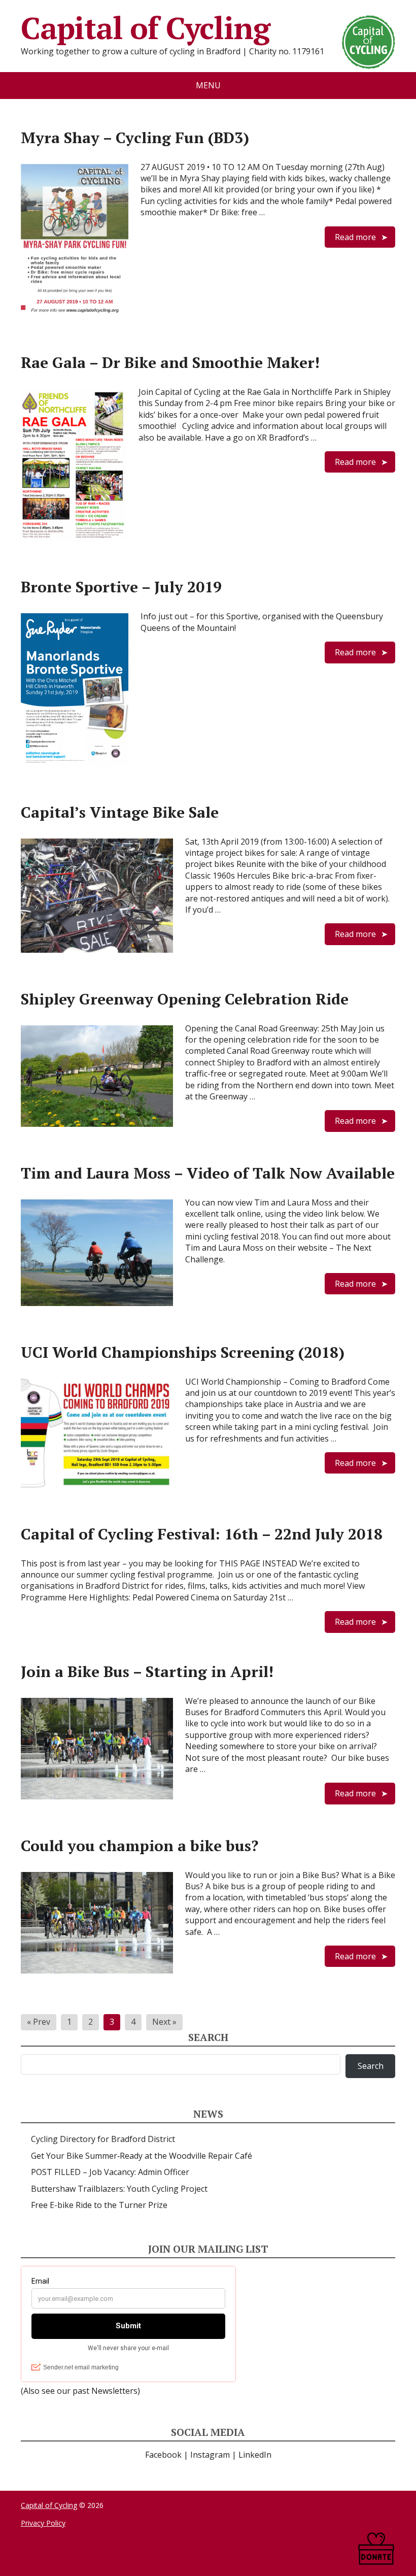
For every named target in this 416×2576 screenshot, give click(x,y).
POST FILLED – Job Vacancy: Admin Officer (110, 2172)
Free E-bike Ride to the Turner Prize (99, 2205)
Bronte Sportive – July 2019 (121, 587)
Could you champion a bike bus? (140, 1846)
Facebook (163, 2455)
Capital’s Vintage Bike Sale (120, 812)
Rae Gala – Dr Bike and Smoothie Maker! (170, 362)
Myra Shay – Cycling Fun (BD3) (135, 138)
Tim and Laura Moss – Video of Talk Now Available (208, 1173)
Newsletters (114, 2391)
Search (371, 2066)
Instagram (210, 2455)
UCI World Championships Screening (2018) (183, 1352)
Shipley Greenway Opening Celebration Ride (185, 999)
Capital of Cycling (145, 28)
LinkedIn (255, 2455)
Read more (355, 237)
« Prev (39, 2022)
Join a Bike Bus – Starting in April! (147, 1671)
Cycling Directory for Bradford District (103, 2139)
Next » (164, 2022)
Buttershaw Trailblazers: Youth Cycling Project (119, 2189)
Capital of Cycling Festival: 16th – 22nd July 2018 (202, 1534)
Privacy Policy (43, 2523)
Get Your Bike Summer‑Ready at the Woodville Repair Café (142, 2156)
